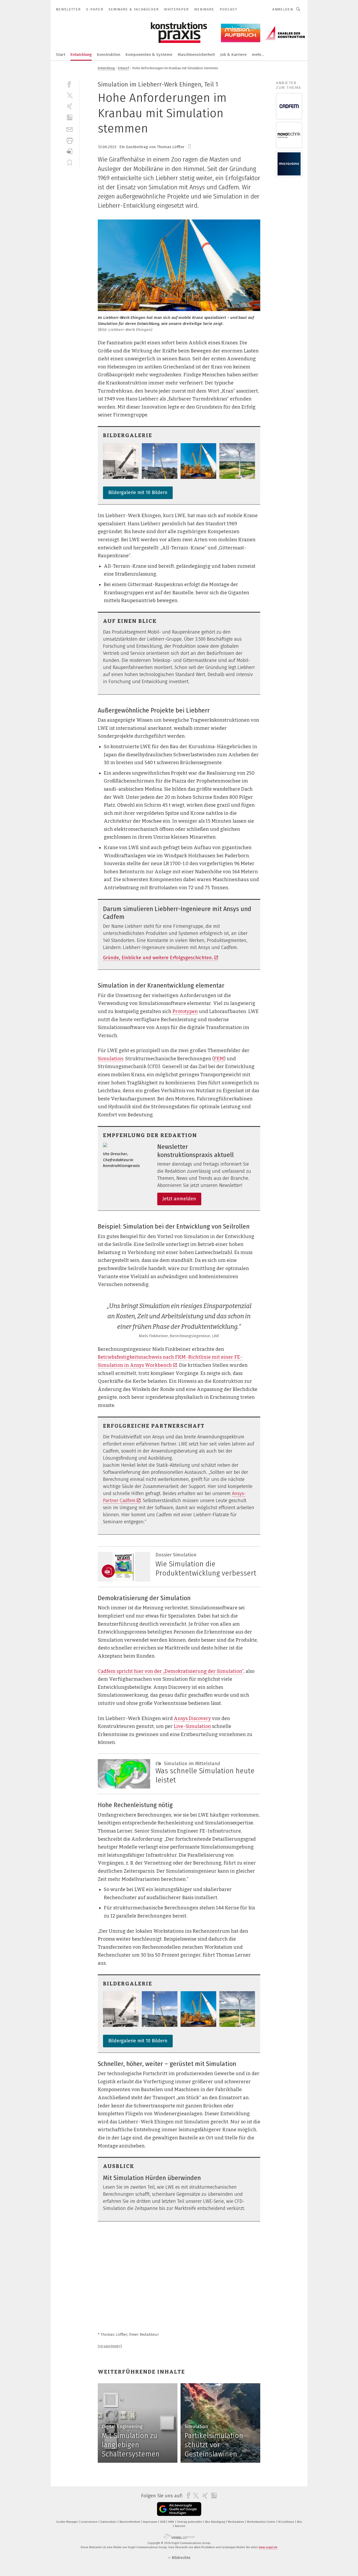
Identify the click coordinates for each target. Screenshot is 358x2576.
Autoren (180, 2526)
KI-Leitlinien (287, 2522)
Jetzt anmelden (179, 1199)
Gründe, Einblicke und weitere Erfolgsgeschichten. (158, 958)
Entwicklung (81, 55)
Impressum (150, 2522)
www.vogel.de (268, 2547)
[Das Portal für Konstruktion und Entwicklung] (61, 54)
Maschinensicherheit (196, 55)
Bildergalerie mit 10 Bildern (138, 492)
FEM (219, 1059)
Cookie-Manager (67, 2522)
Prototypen (185, 1011)
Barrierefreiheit (130, 2522)
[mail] (70, 129)
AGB (163, 2522)
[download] (70, 151)
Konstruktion (109, 55)
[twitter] (70, 95)
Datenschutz (109, 2522)
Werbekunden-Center (262, 2522)
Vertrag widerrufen (190, 2522)
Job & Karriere (233, 55)
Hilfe (172, 2522)
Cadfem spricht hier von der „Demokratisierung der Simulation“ (171, 1671)
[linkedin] (70, 118)
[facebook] (70, 84)
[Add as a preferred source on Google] (179, 2509)
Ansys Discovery (192, 1718)
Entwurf (124, 68)
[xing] (70, 106)
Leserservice (89, 2522)
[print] (70, 140)
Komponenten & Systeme (149, 55)
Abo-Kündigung (215, 2522)
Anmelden (283, 9)
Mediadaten (236, 2522)
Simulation (110, 1059)
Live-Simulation (192, 1726)
